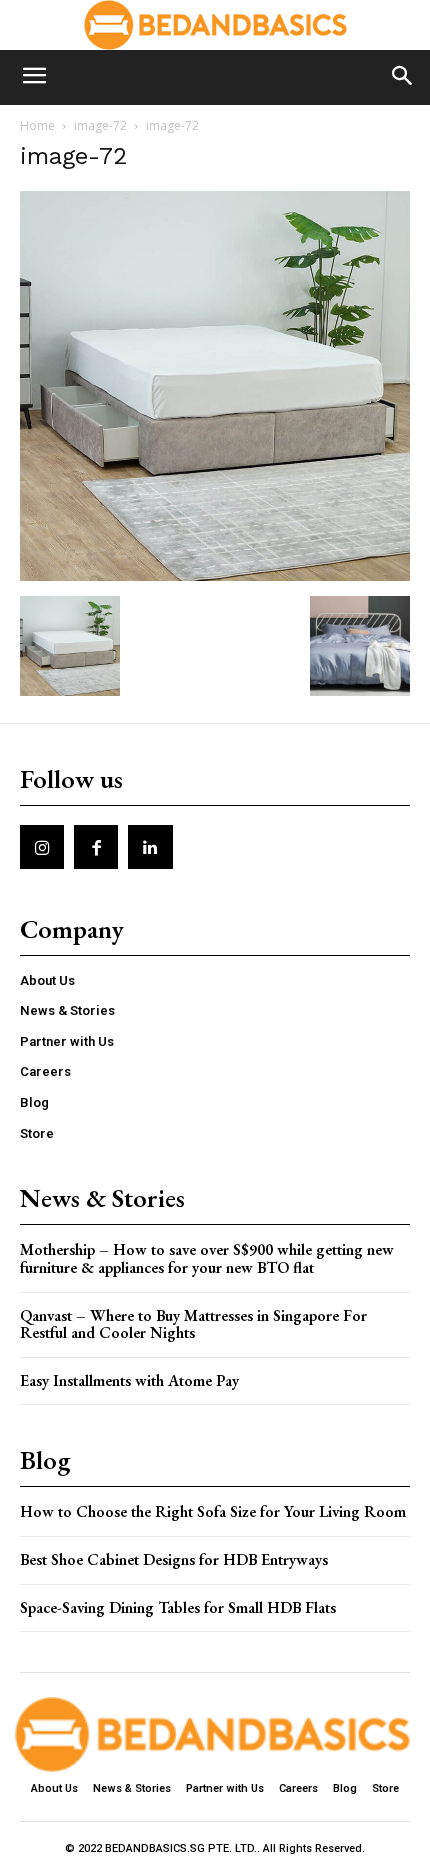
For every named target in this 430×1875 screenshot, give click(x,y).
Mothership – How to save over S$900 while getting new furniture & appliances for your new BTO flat (207, 1258)
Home (37, 125)
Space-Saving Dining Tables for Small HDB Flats (178, 1607)
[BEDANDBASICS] (215, 25)
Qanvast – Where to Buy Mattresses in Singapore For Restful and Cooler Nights (193, 1324)
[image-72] (215, 575)
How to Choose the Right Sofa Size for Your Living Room (213, 1511)
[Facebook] (96, 847)
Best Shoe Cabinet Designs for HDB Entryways (174, 1559)
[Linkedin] (150, 847)
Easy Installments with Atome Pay (129, 1380)
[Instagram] (42, 847)
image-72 (100, 125)
